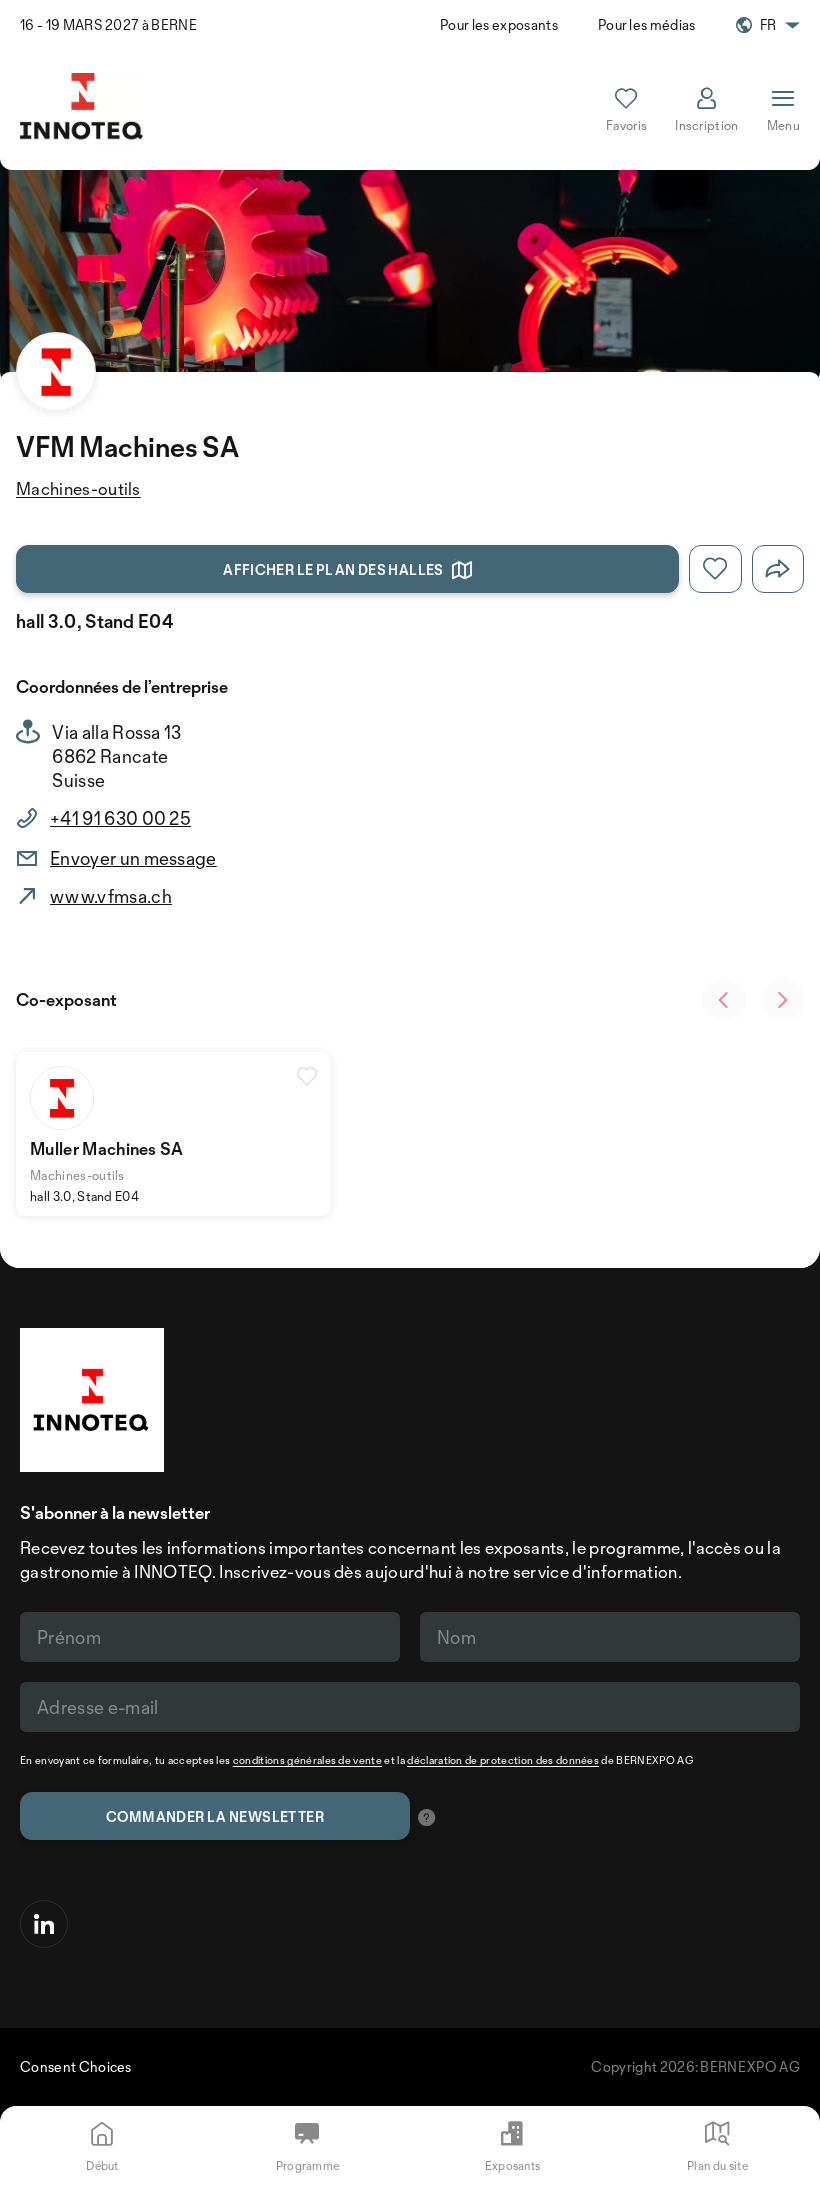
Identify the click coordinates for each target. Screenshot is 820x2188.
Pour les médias (647, 24)
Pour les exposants (499, 24)
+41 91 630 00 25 (120, 818)
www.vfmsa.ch (111, 896)
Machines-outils (78, 488)
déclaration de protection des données (503, 1760)
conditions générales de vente (307, 1760)
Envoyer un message (133, 858)
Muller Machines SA (107, 1148)
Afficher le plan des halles (333, 569)
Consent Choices (76, 2066)
